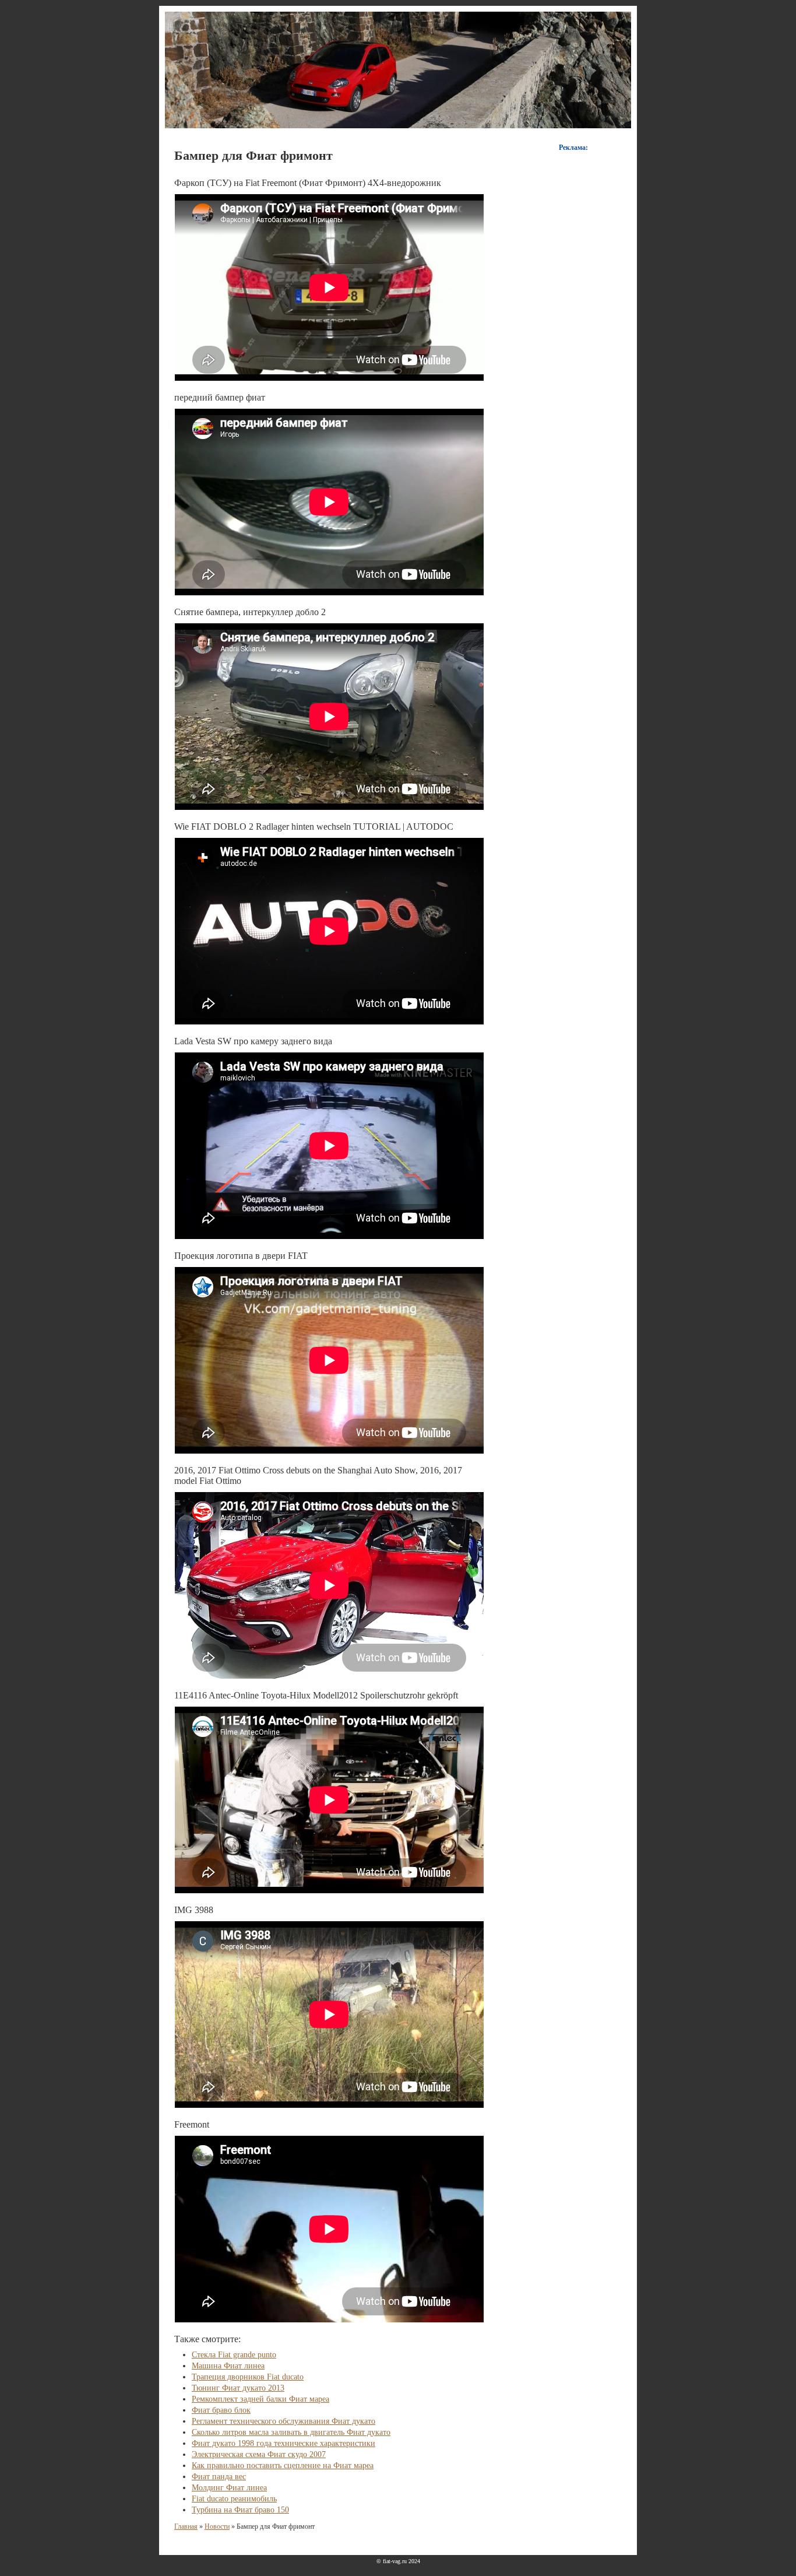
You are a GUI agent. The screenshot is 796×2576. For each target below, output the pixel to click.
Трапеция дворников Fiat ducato (248, 2377)
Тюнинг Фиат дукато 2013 (238, 2388)
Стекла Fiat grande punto (234, 2355)
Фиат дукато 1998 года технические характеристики (283, 2443)
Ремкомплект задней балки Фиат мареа (260, 2399)
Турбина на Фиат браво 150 (240, 2510)
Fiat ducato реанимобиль (234, 2499)
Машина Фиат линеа (228, 2366)
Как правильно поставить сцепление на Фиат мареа (283, 2466)
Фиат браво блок (221, 2410)
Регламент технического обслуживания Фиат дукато (283, 2421)
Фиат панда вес (219, 2477)
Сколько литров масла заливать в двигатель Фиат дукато (291, 2432)
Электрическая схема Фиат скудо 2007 (259, 2454)
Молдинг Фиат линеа (229, 2488)
